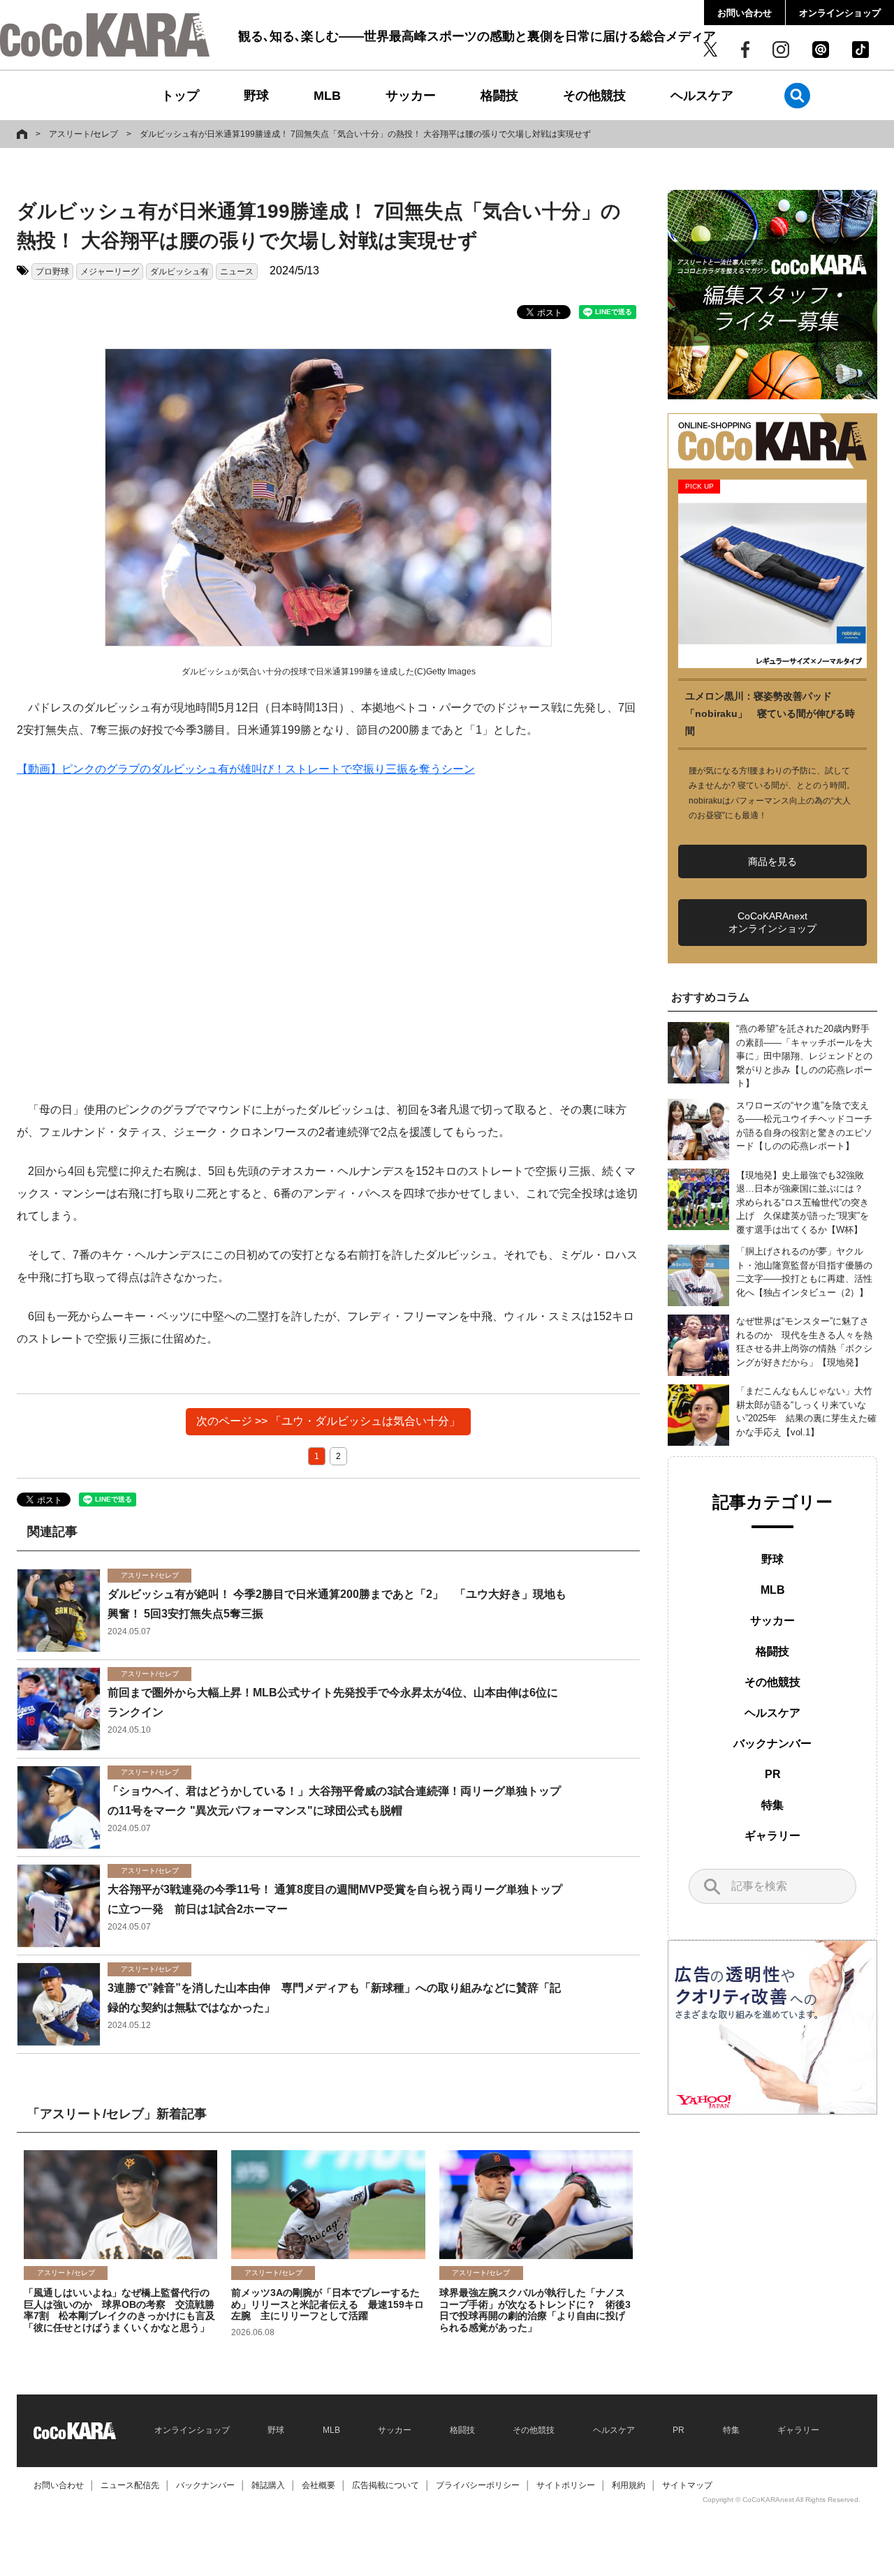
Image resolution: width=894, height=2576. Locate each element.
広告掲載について (386, 2485)
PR (773, 1774)
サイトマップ (687, 2485)
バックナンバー (772, 1744)
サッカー (411, 96)
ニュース (237, 272)
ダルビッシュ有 (179, 272)
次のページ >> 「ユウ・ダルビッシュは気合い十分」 (328, 1421)
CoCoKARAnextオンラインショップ (772, 922)
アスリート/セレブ (83, 134)
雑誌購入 (268, 2485)
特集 (772, 1805)
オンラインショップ (840, 13)
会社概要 (318, 2485)
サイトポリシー (566, 2485)
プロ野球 (52, 272)
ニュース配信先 (130, 2485)
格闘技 (499, 96)
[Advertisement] (328, 940)
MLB (327, 96)
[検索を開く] (797, 95)
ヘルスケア (702, 96)
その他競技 (594, 96)
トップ (180, 96)
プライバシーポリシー (478, 2485)
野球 (256, 96)
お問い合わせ (745, 13)
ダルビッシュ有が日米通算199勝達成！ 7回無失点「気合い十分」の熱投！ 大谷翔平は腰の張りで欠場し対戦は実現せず (365, 134)
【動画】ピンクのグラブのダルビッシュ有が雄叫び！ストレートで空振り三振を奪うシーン (246, 769)
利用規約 (629, 2485)
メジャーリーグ (110, 272)
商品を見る (772, 861)
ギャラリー (772, 1836)
